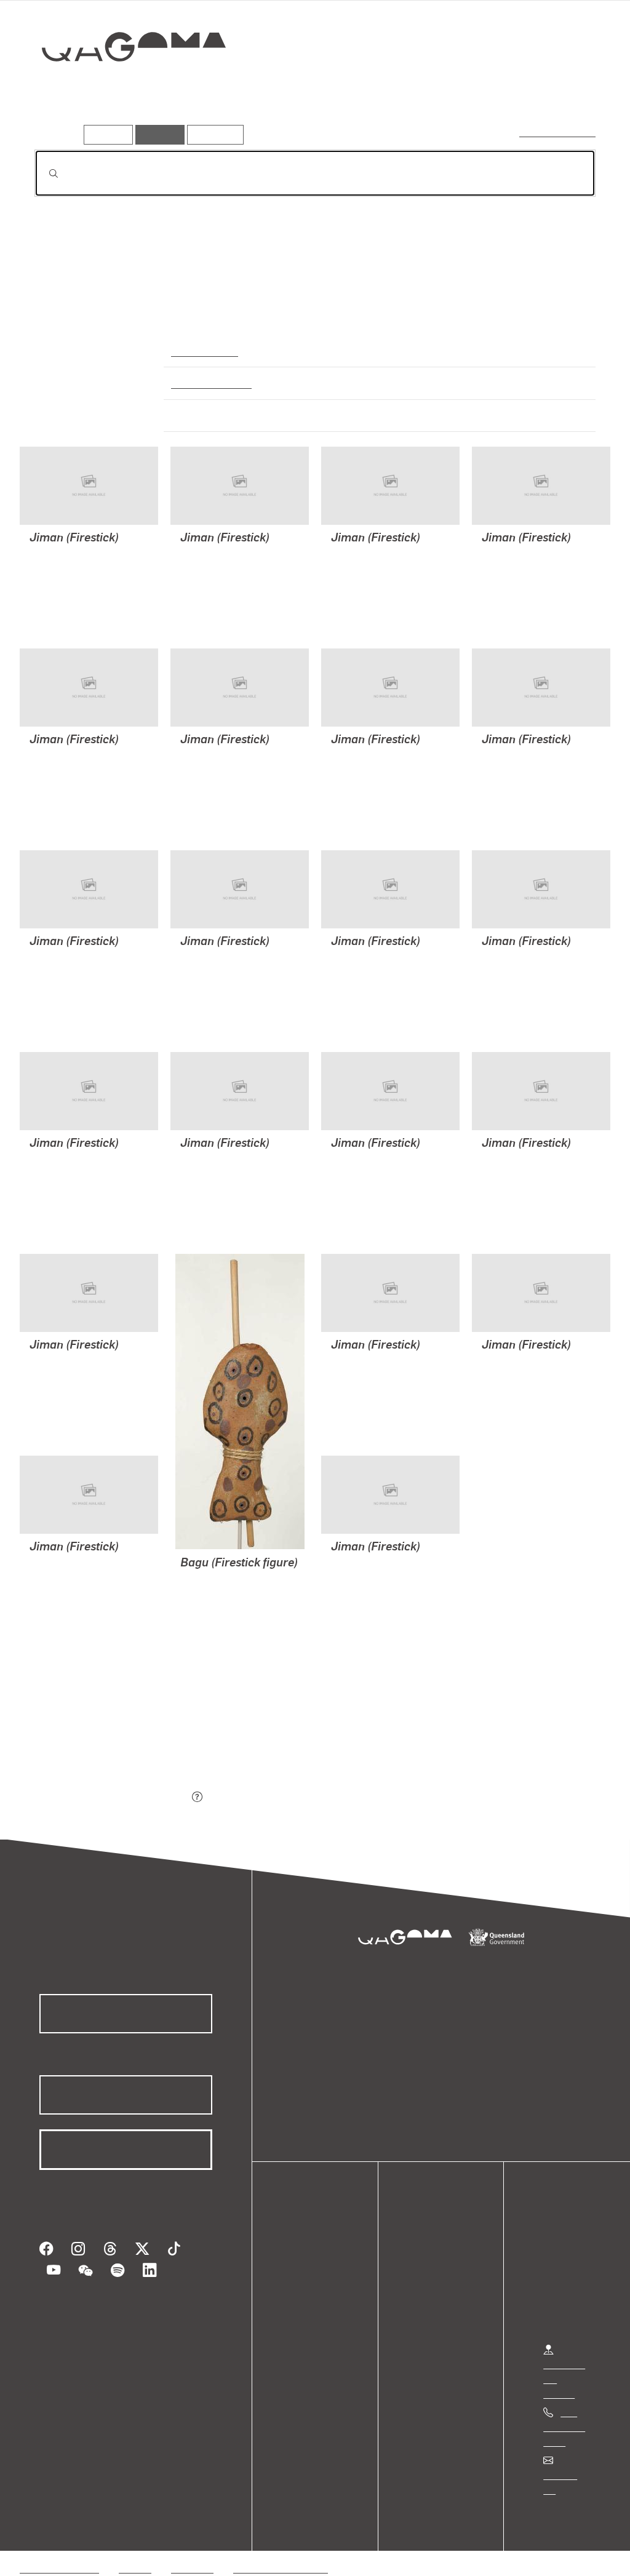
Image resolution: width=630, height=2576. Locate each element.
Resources (213, 134)
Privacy (135, 2554)
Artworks (444, 90)
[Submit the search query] (44, 173)
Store (303, 2300)
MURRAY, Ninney (66, 599)
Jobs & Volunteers (59, 2554)
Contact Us (567, 2475)
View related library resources (99, 1729)
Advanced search (558, 132)
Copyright (192, 2554)
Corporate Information (280, 2554)
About (305, 2330)
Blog (301, 2315)
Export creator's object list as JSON (111, 1798)
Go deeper (567, 90)
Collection (125, 86)
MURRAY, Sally (62, 569)
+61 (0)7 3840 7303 (564, 2427)
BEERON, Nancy (65, 584)
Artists (504, 90)
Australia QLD (203, 351)
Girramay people (209, 383)
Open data (313, 2256)
